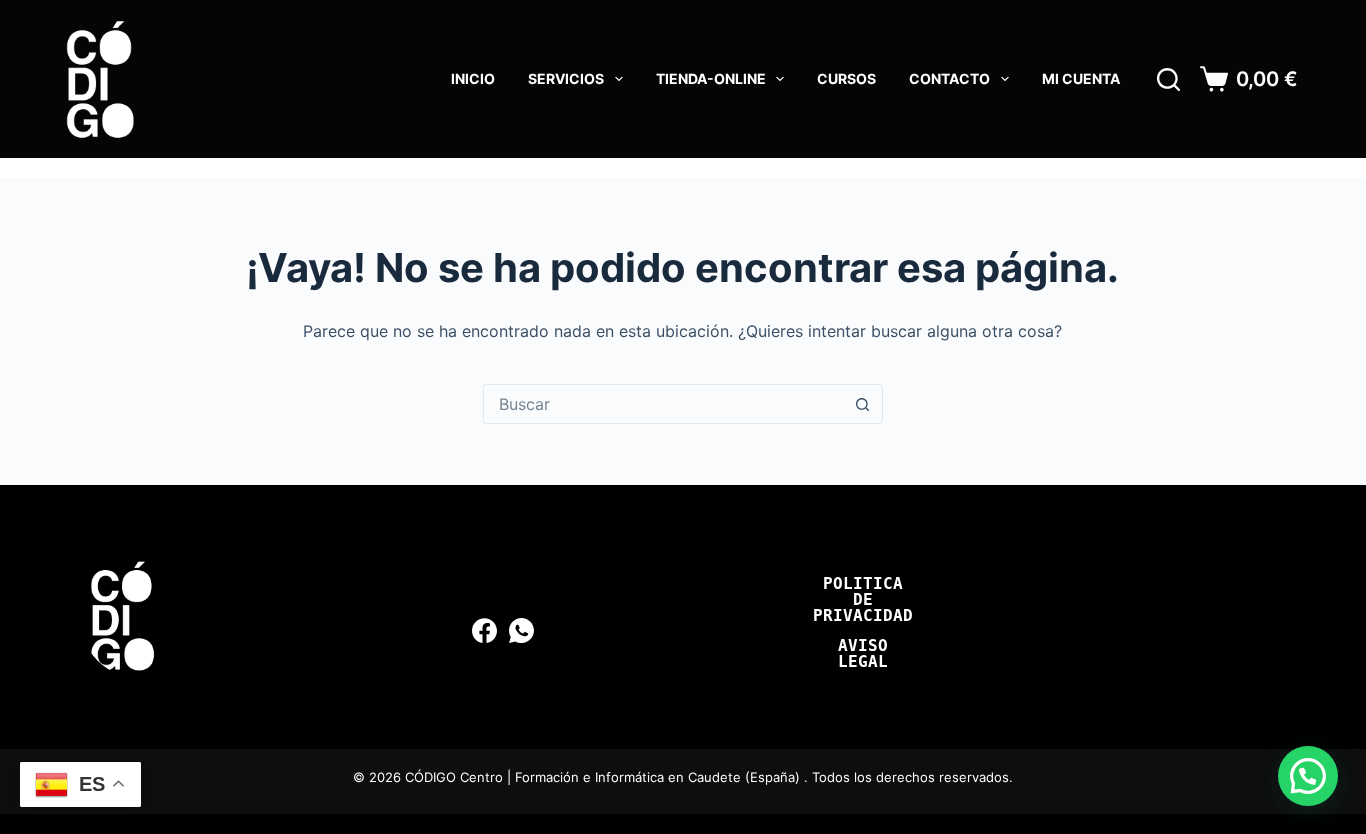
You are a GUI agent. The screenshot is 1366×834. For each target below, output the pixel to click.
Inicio (473, 78)
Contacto (949, 78)
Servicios (566, 78)
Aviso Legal (863, 654)
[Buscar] (1168, 79)
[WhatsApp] (521, 630)
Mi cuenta (1081, 78)
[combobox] (664, 404)
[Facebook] (484, 630)
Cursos (846, 78)
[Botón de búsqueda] (863, 404)
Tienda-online (711, 78)
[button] (1308, 776)
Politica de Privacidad (863, 600)
